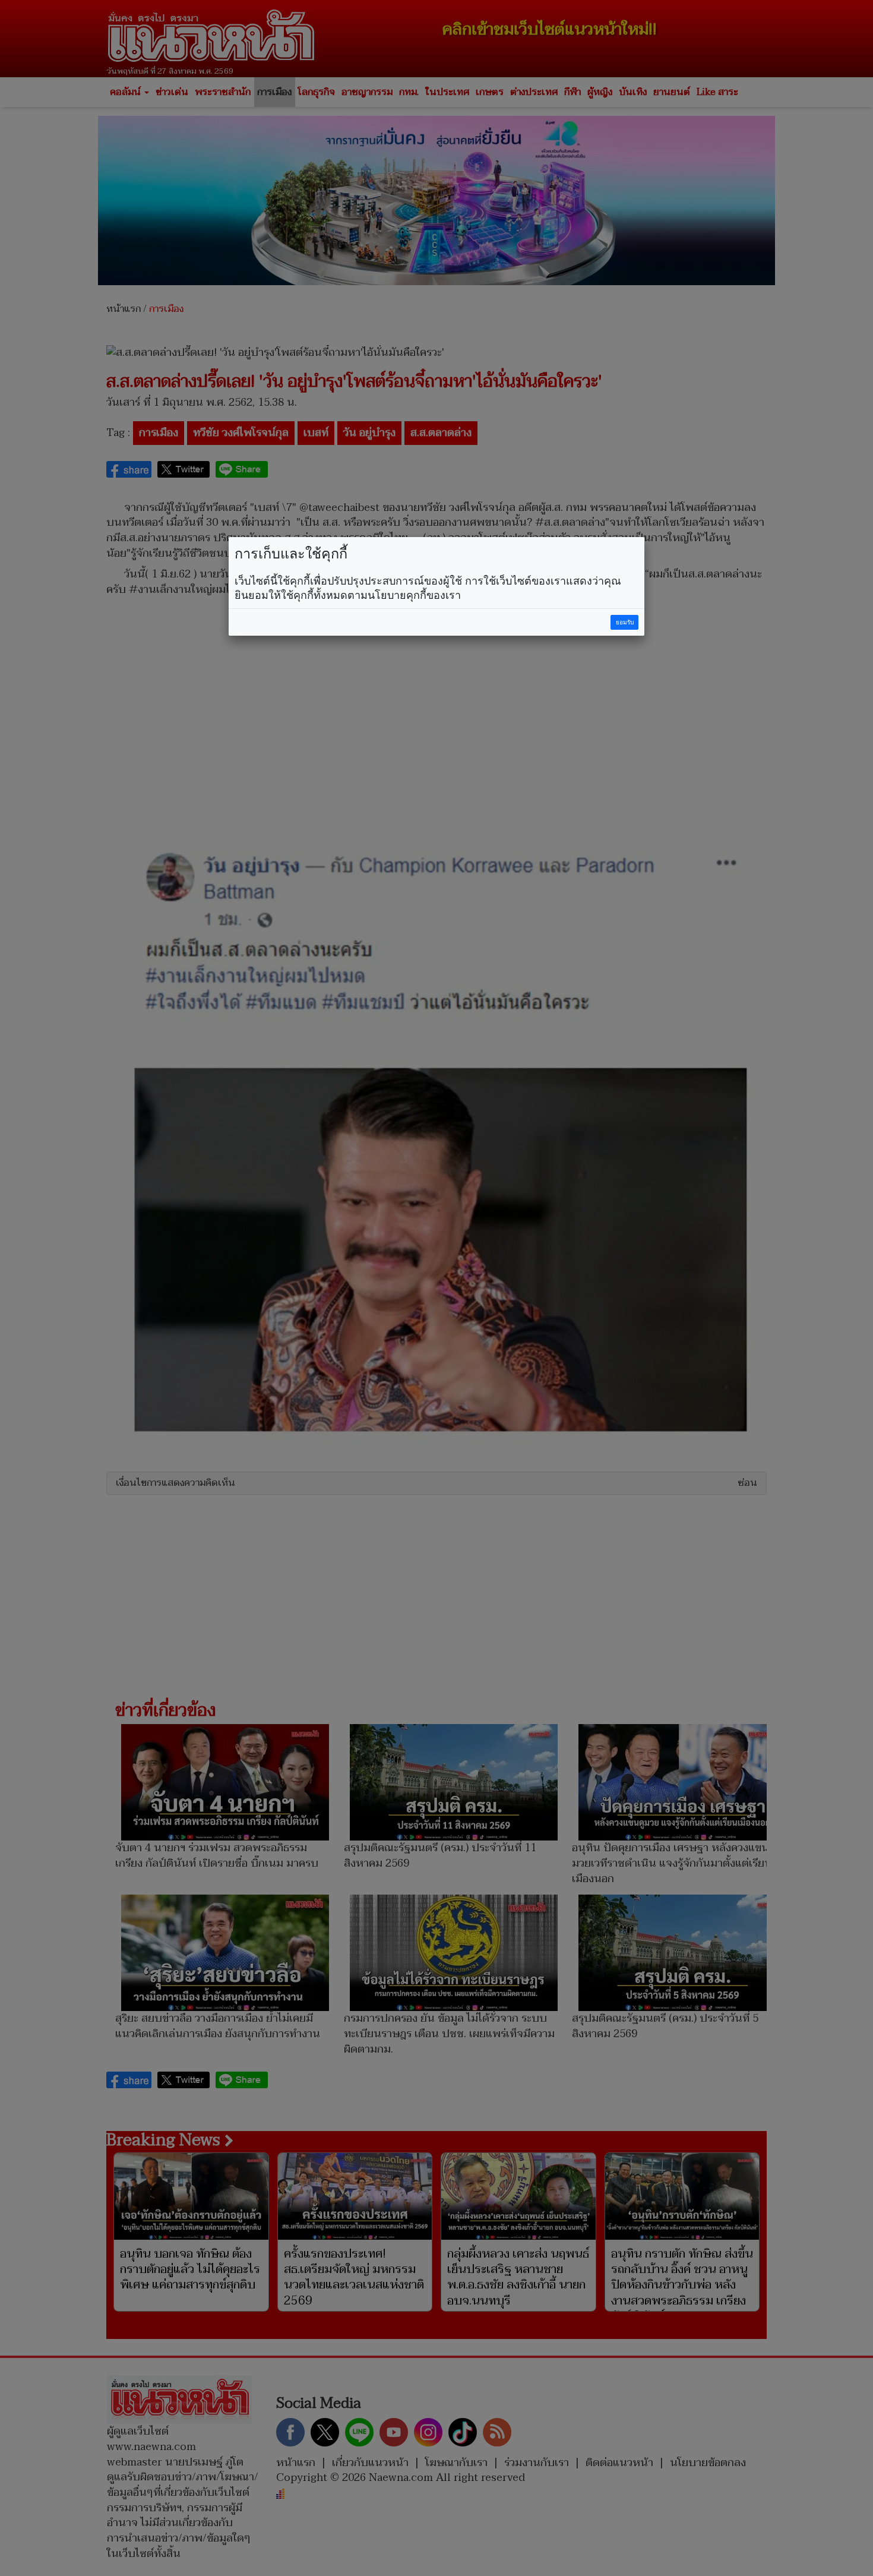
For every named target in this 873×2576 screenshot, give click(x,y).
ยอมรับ (625, 622)
